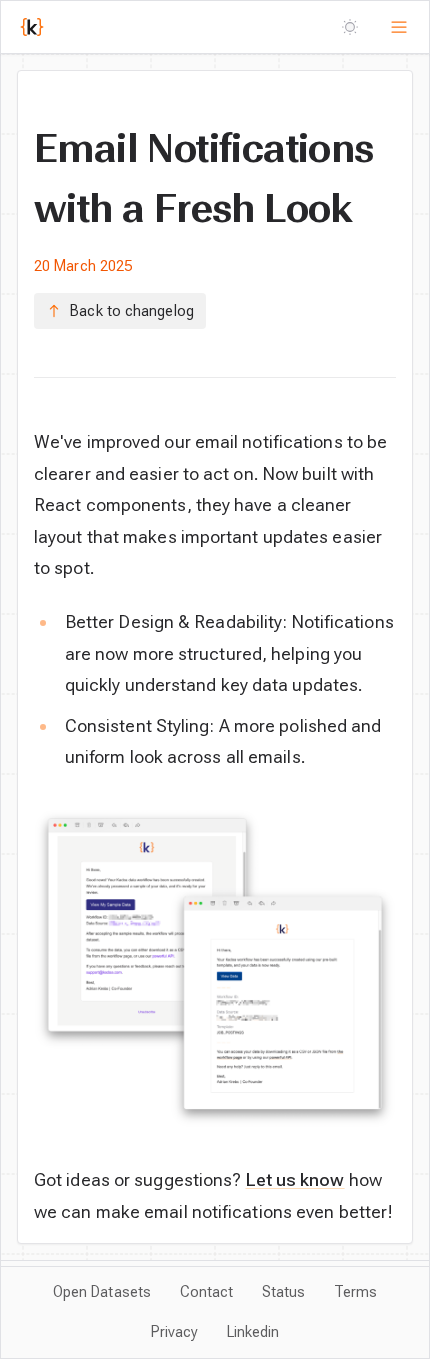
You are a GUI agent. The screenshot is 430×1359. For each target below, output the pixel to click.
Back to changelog (132, 311)
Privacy (175, 1332)
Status (284, 1292)
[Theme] (350, 26)
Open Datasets (102, 1292)
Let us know (295, 1179)
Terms (355, 1292)
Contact (207, 1292)
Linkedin (253, 1332)
